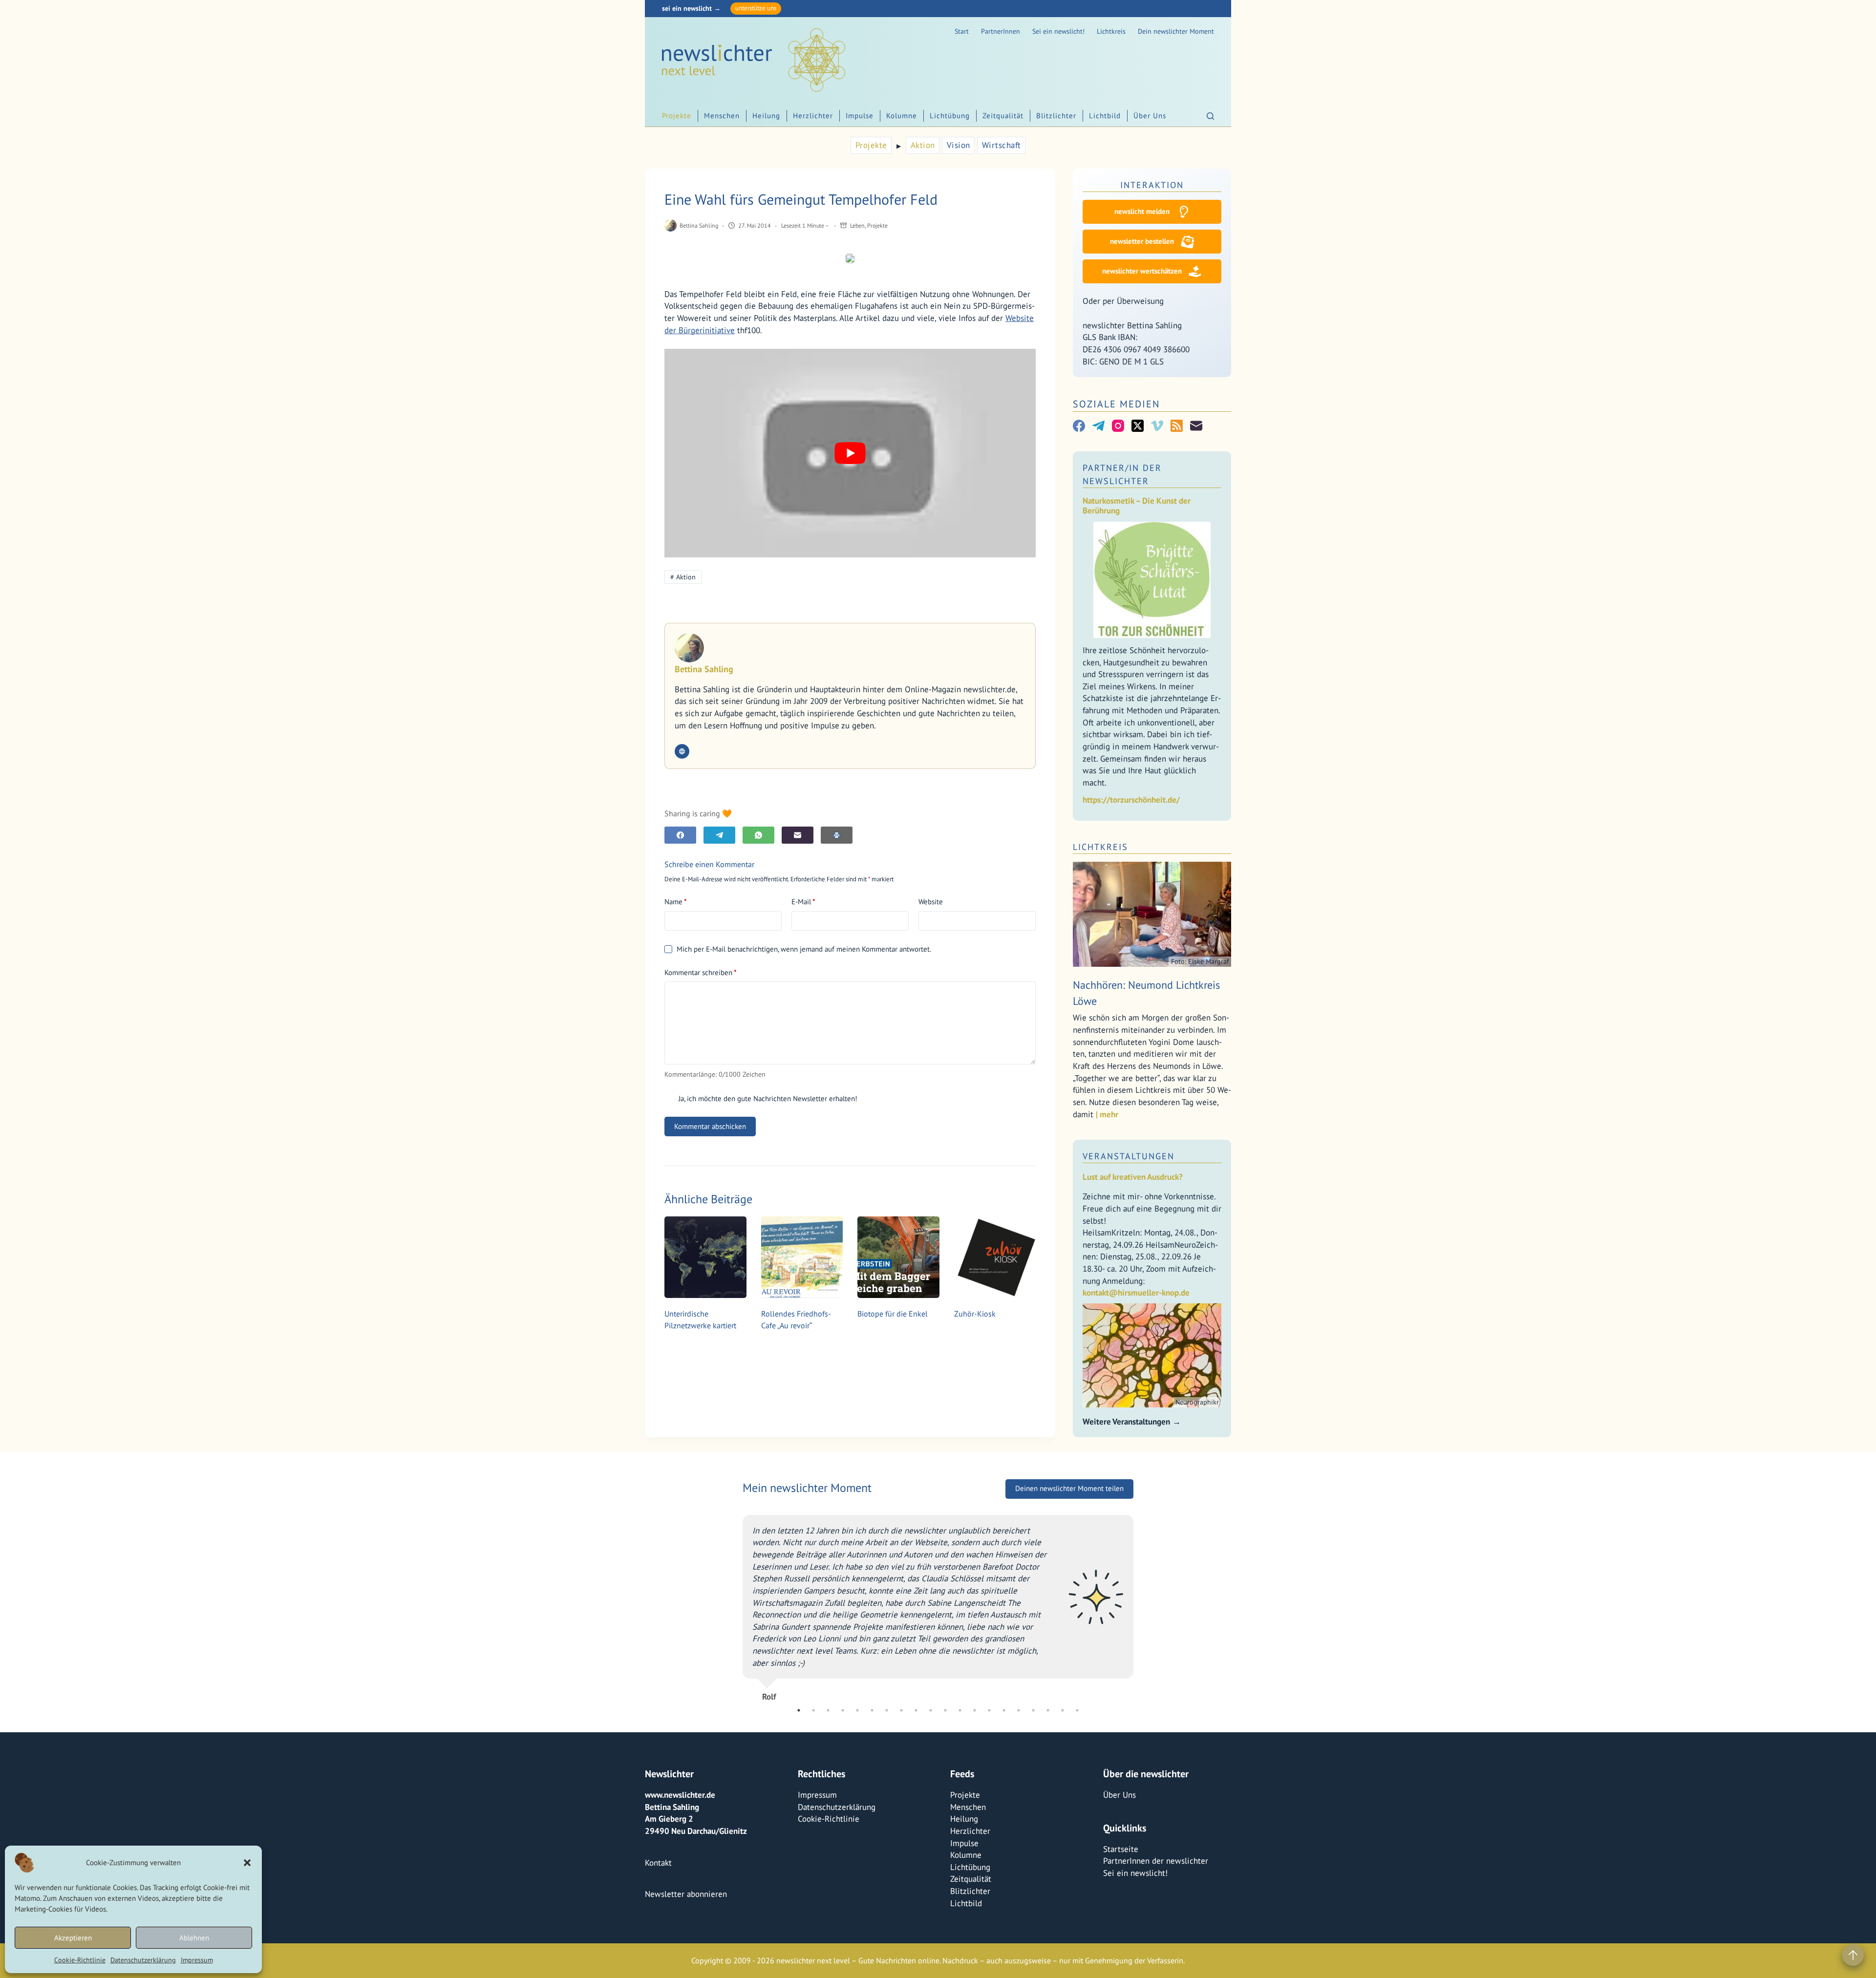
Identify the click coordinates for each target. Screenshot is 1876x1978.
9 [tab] (916, 1710)
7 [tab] (887, 1710)
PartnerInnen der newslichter (1156, 1861)
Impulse (860, 116)
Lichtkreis (1111, 31)
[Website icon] (682, 751)
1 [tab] (799, 1710)
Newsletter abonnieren (686, 1894)
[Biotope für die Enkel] (898, 1257)
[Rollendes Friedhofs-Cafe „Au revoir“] (802, 1257)
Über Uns (1150, 116)
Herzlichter (813, 116)
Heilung (766, 116)
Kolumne (902, 116)
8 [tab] (901, 1710)
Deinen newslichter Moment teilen (1069, 1503)
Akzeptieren (73, 1938)
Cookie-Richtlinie (80, 1960)
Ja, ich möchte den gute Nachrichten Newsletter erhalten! (767, 1098)
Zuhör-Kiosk (975, 1314)
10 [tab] (931, 1710)
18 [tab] (1048, 1710)
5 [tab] (857, 1710)
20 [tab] (1077, 1710)
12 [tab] (960, 1710)
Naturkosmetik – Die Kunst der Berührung (1137, 506)
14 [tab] (989, 1710)
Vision (959, 145)
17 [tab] (1033, 1710)
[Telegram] (719, 835)
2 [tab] (813, 1710)
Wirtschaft (1002, 145)
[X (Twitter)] (1138, 426)
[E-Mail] (798, 835)
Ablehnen (194, 1938)
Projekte (677, 116)
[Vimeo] (1157, 426)
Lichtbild (1105, 116)
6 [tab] (872, 1710)
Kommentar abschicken (710, 1126)
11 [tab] (945, 1710)
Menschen (722, 116)
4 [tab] (843, 1710)
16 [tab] (1019, 1710)
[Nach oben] (1853, 1955)
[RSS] (1177, 426)
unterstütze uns (756, 8)
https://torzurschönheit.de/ (1131, 800)
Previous (735, 1611)
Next (1141, 1611)
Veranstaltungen (1129, 1156)
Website (931, 902)
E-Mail (803, 902)
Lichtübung (950, 116)
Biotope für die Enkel (893, 1314)
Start (962, 31)
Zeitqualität (1003, 116)
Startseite (1121, 1849)
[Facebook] (680, 835)
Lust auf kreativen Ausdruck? (1133, 1177)
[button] (247, 1863)
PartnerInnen (1001, 31)
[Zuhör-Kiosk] (995, 1257)
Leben (857, 225)
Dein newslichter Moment (1176, 31)
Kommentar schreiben (701, 972)
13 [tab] (975, 1710)
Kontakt (658, 1862)
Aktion (923, 145)
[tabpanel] (938, 1618)
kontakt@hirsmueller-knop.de (1136, 1293)
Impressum (197, 1960)
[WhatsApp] (758, 835)
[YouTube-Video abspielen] (850, 453)
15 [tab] (1004, 1710)
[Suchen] (1210, 116)
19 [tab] (1063, 1710)
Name (676, 902)
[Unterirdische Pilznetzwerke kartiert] (705, 1257)
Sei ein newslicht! (1058, 31)
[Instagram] (1118, 426)
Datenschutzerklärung (143, 1960)
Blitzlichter (1056, 116)
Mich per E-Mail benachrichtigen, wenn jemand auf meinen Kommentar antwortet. (804, 949)
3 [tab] (828, 1710)
